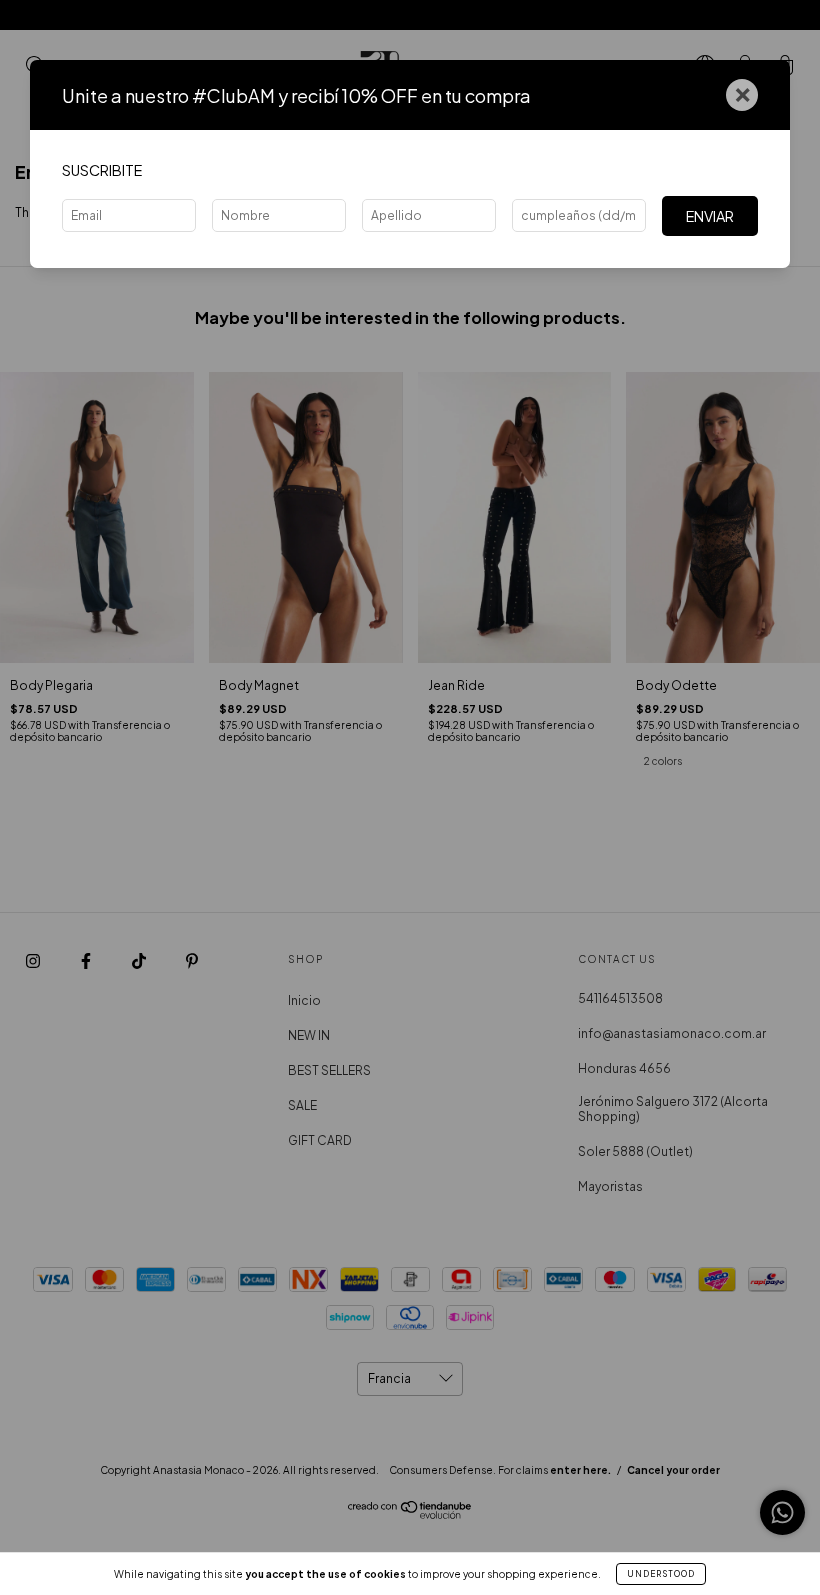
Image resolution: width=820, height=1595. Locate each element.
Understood (661, 1574)
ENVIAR (710, 216)
